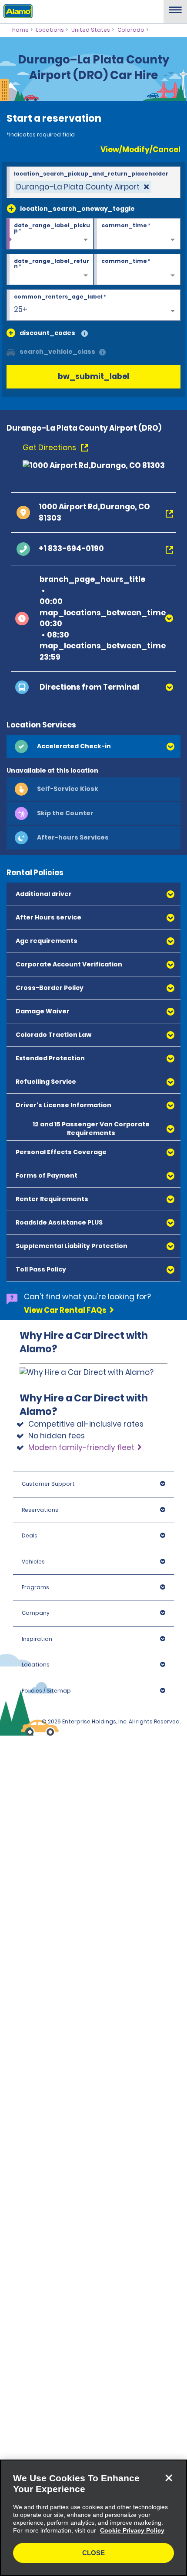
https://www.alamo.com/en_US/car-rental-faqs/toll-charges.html (87, 1768)
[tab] (93, 747)
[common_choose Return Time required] (137, 270)
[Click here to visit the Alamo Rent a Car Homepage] (16, 11)
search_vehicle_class (57, 352)
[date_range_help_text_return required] (50, 270)
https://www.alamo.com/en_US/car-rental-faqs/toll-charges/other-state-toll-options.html (87, 1668)
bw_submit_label (93, 376)
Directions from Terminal (89, 687)
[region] (93, 2518)
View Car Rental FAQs (65, 1310)
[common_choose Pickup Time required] (137, 234)
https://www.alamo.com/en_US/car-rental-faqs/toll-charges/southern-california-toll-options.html (89, 1613)
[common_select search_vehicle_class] (11, 352)
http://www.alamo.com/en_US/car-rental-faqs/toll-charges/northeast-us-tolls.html (87, 1399)
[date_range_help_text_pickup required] (50, 234)
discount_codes (47, 333)
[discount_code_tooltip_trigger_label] (85, 334)
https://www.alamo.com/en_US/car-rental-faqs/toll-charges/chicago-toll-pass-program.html (87, 1495)
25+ (21, 309)
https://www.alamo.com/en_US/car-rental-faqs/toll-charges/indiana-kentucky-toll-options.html (87, 1723)
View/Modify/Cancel (140, 149)
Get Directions (50, 448)
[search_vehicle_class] (102, 353)
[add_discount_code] (11, 333)
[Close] (169, 2478)
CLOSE (93, 2553)
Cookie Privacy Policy (132, 2530)
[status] (83, 187)
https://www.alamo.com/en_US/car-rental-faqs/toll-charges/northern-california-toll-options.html (88, 1559)
